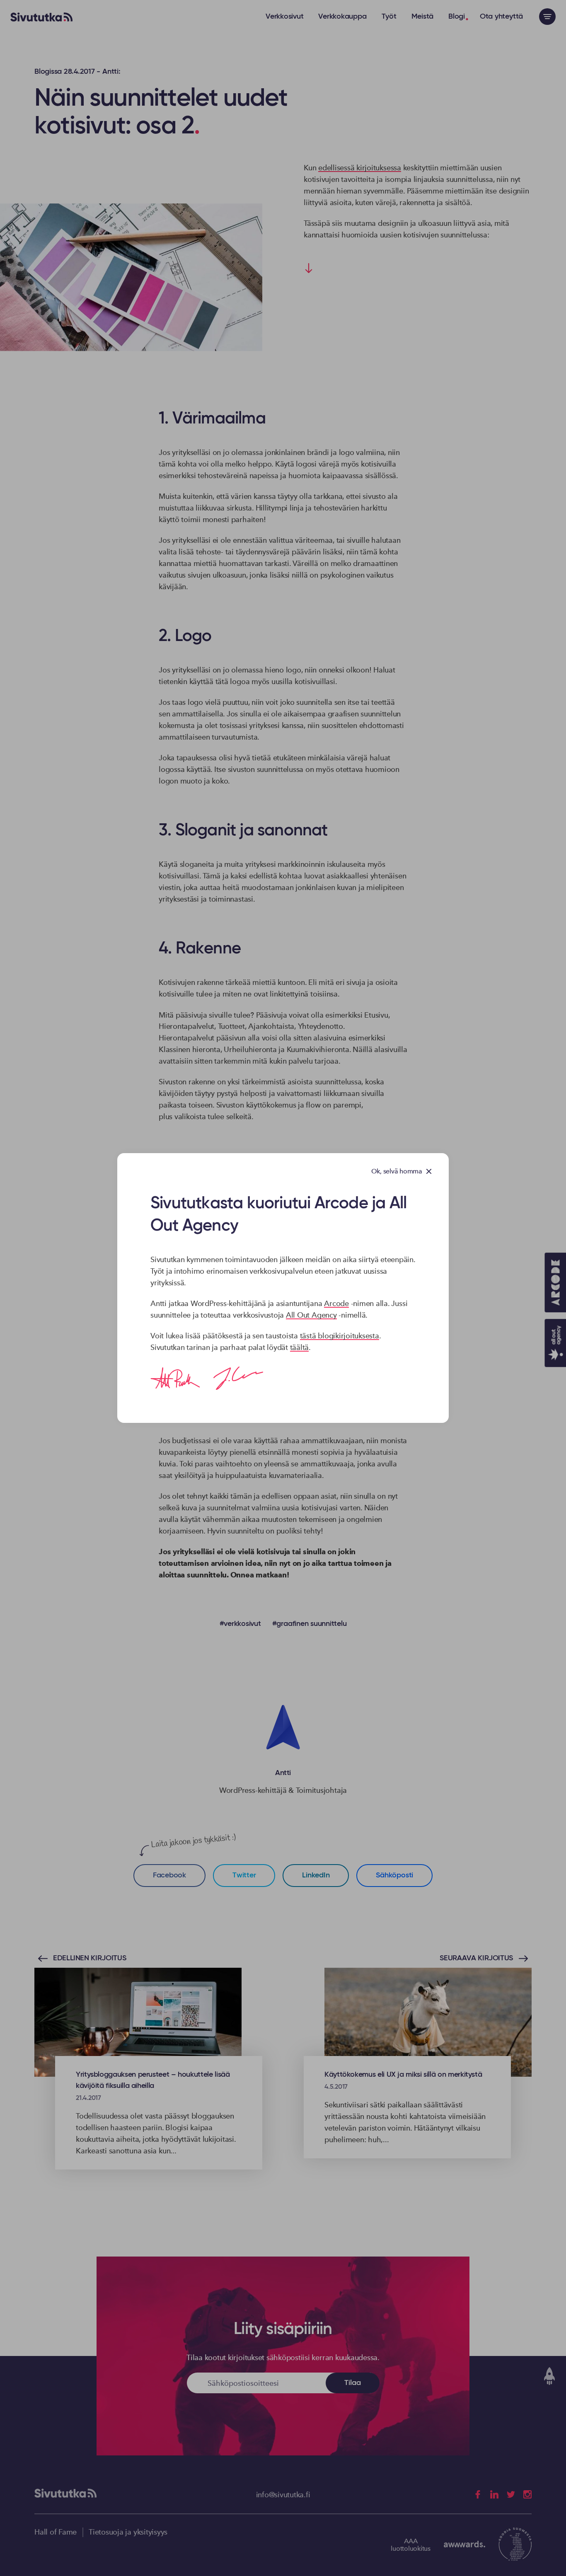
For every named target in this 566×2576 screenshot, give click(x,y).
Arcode (336, 1303)
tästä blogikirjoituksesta (340, 1336)
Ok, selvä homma (397, 1171)
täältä (300, 1347)
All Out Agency (311, 1315)
